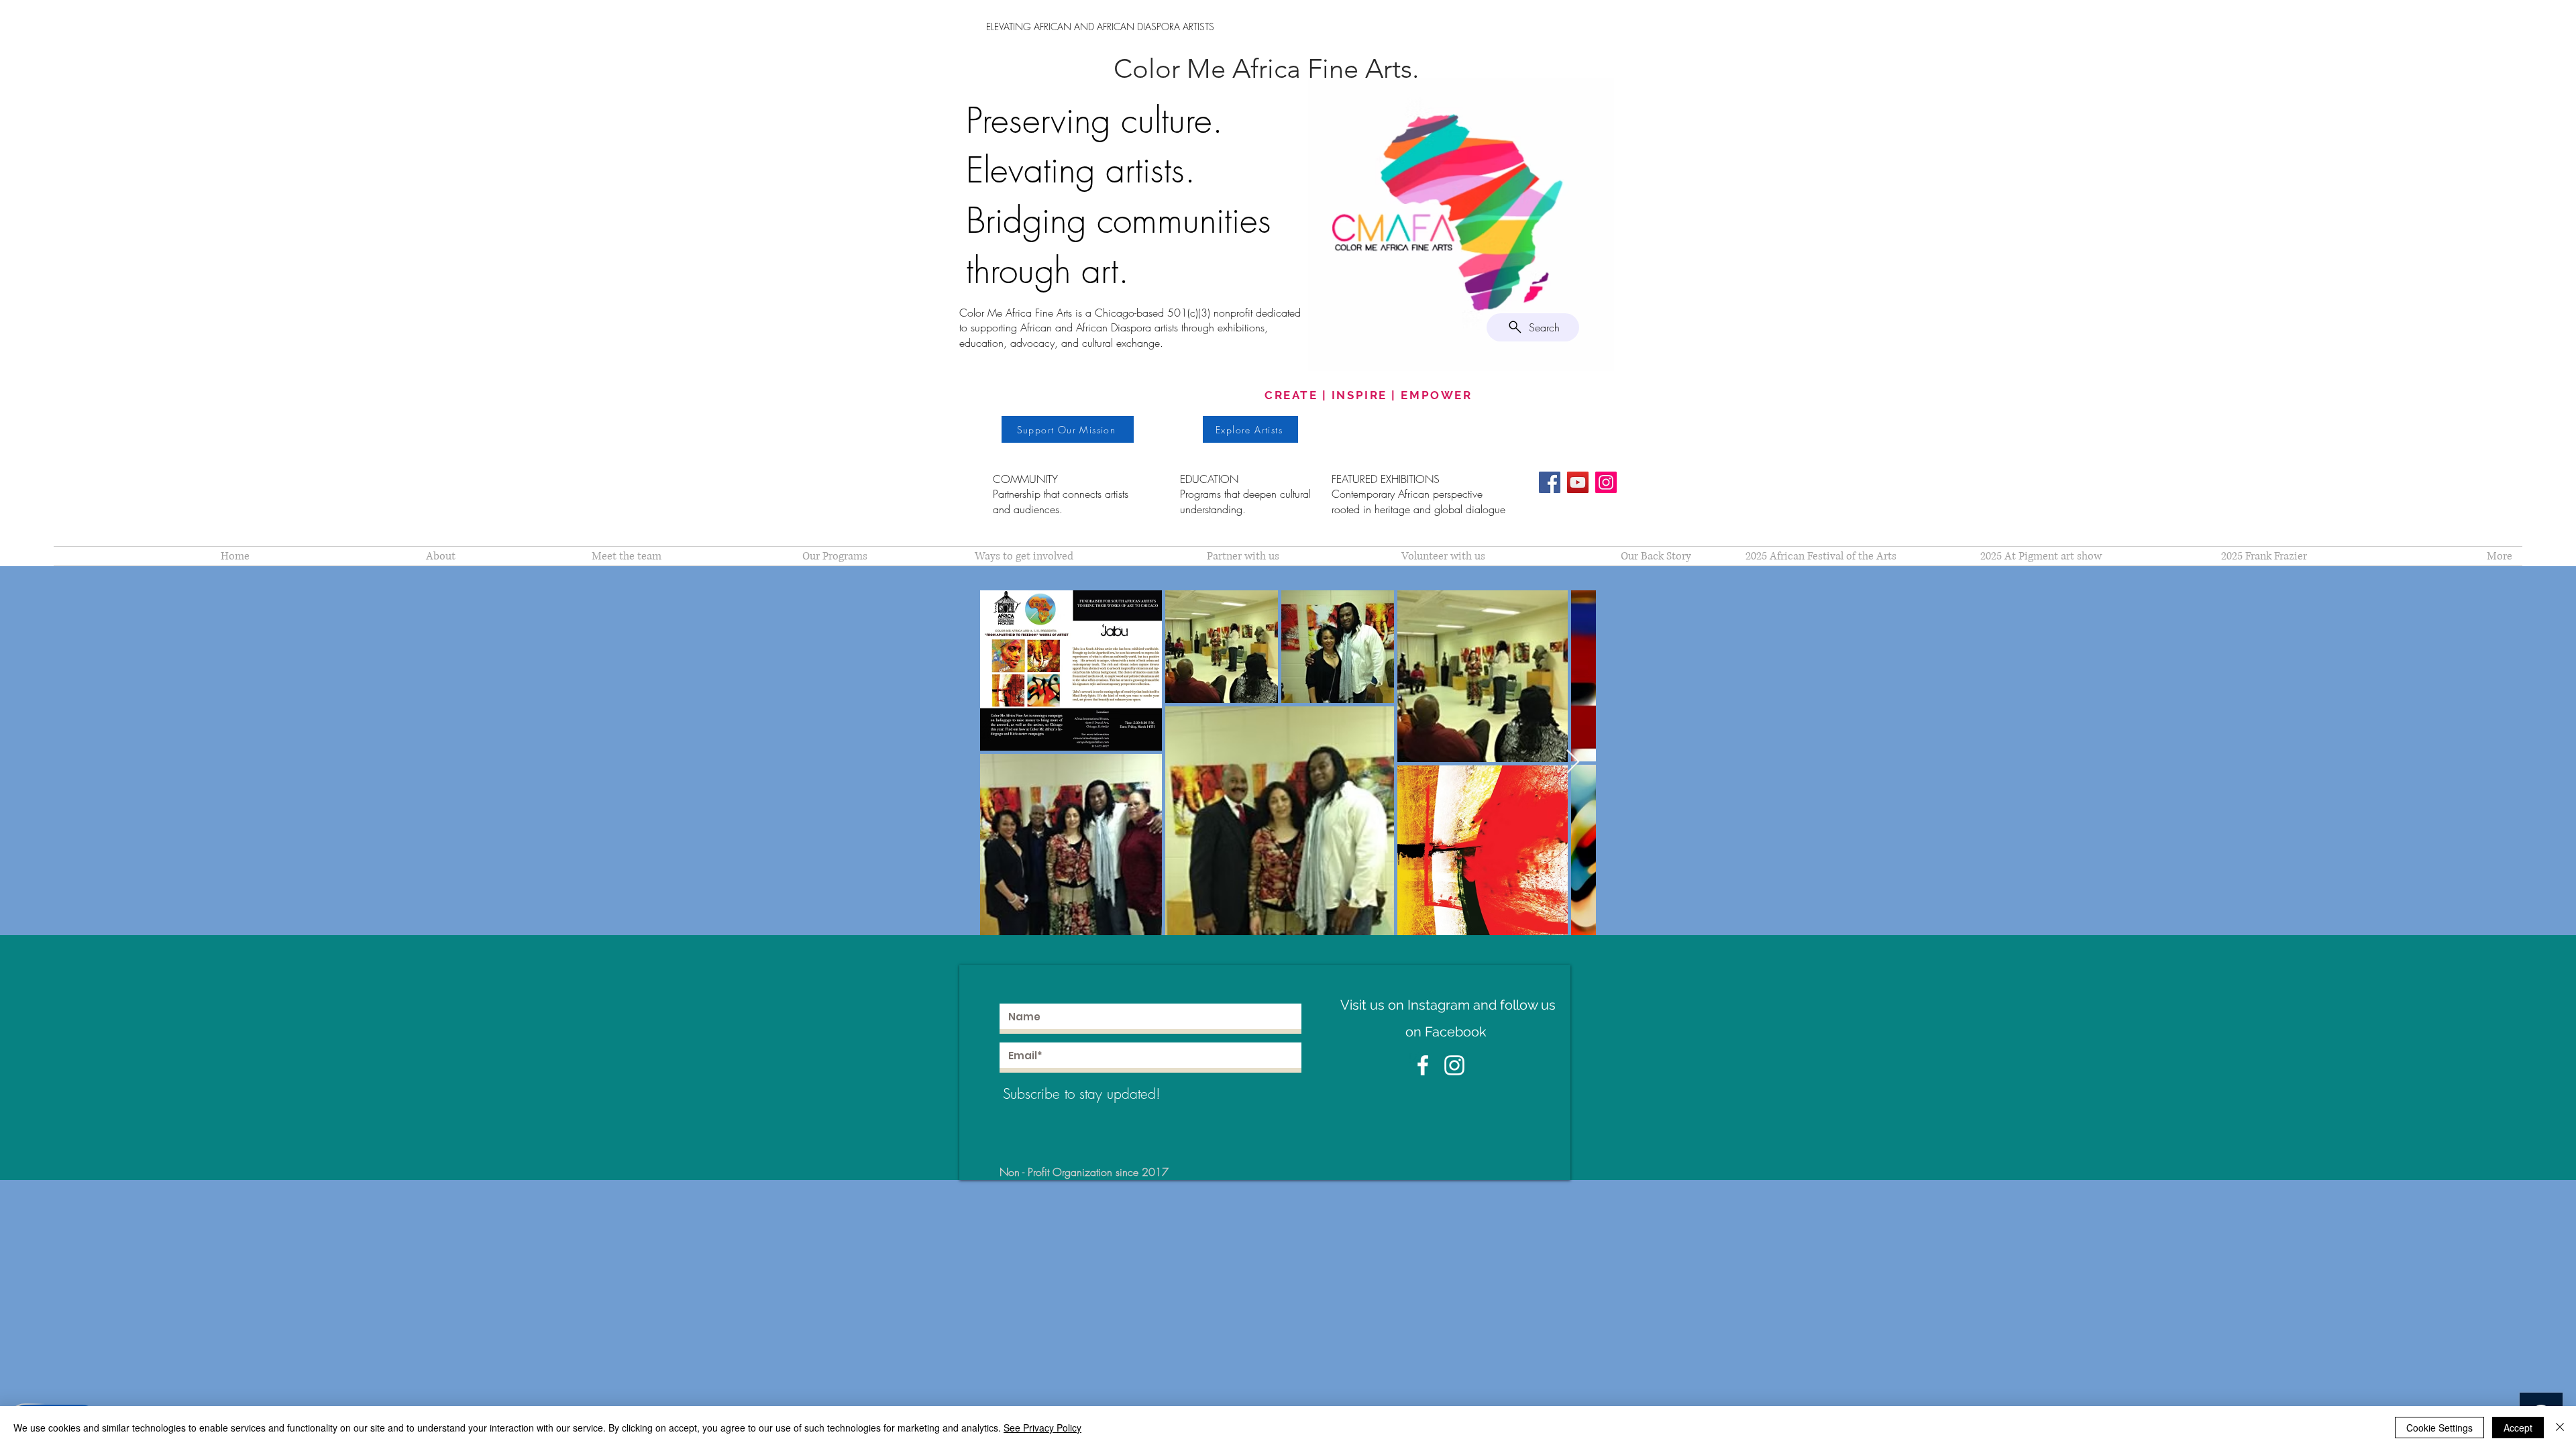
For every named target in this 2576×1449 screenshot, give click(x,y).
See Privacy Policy (1042, 1428)
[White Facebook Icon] (1423, 1065)
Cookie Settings (2439, 1428)
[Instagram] (1606, 482)
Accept (2518, 1428)
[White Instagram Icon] (1454, 1065)
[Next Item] (1573, 762)
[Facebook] (1550, 482)
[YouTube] (1578, 482)
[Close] (2560, 1428)
